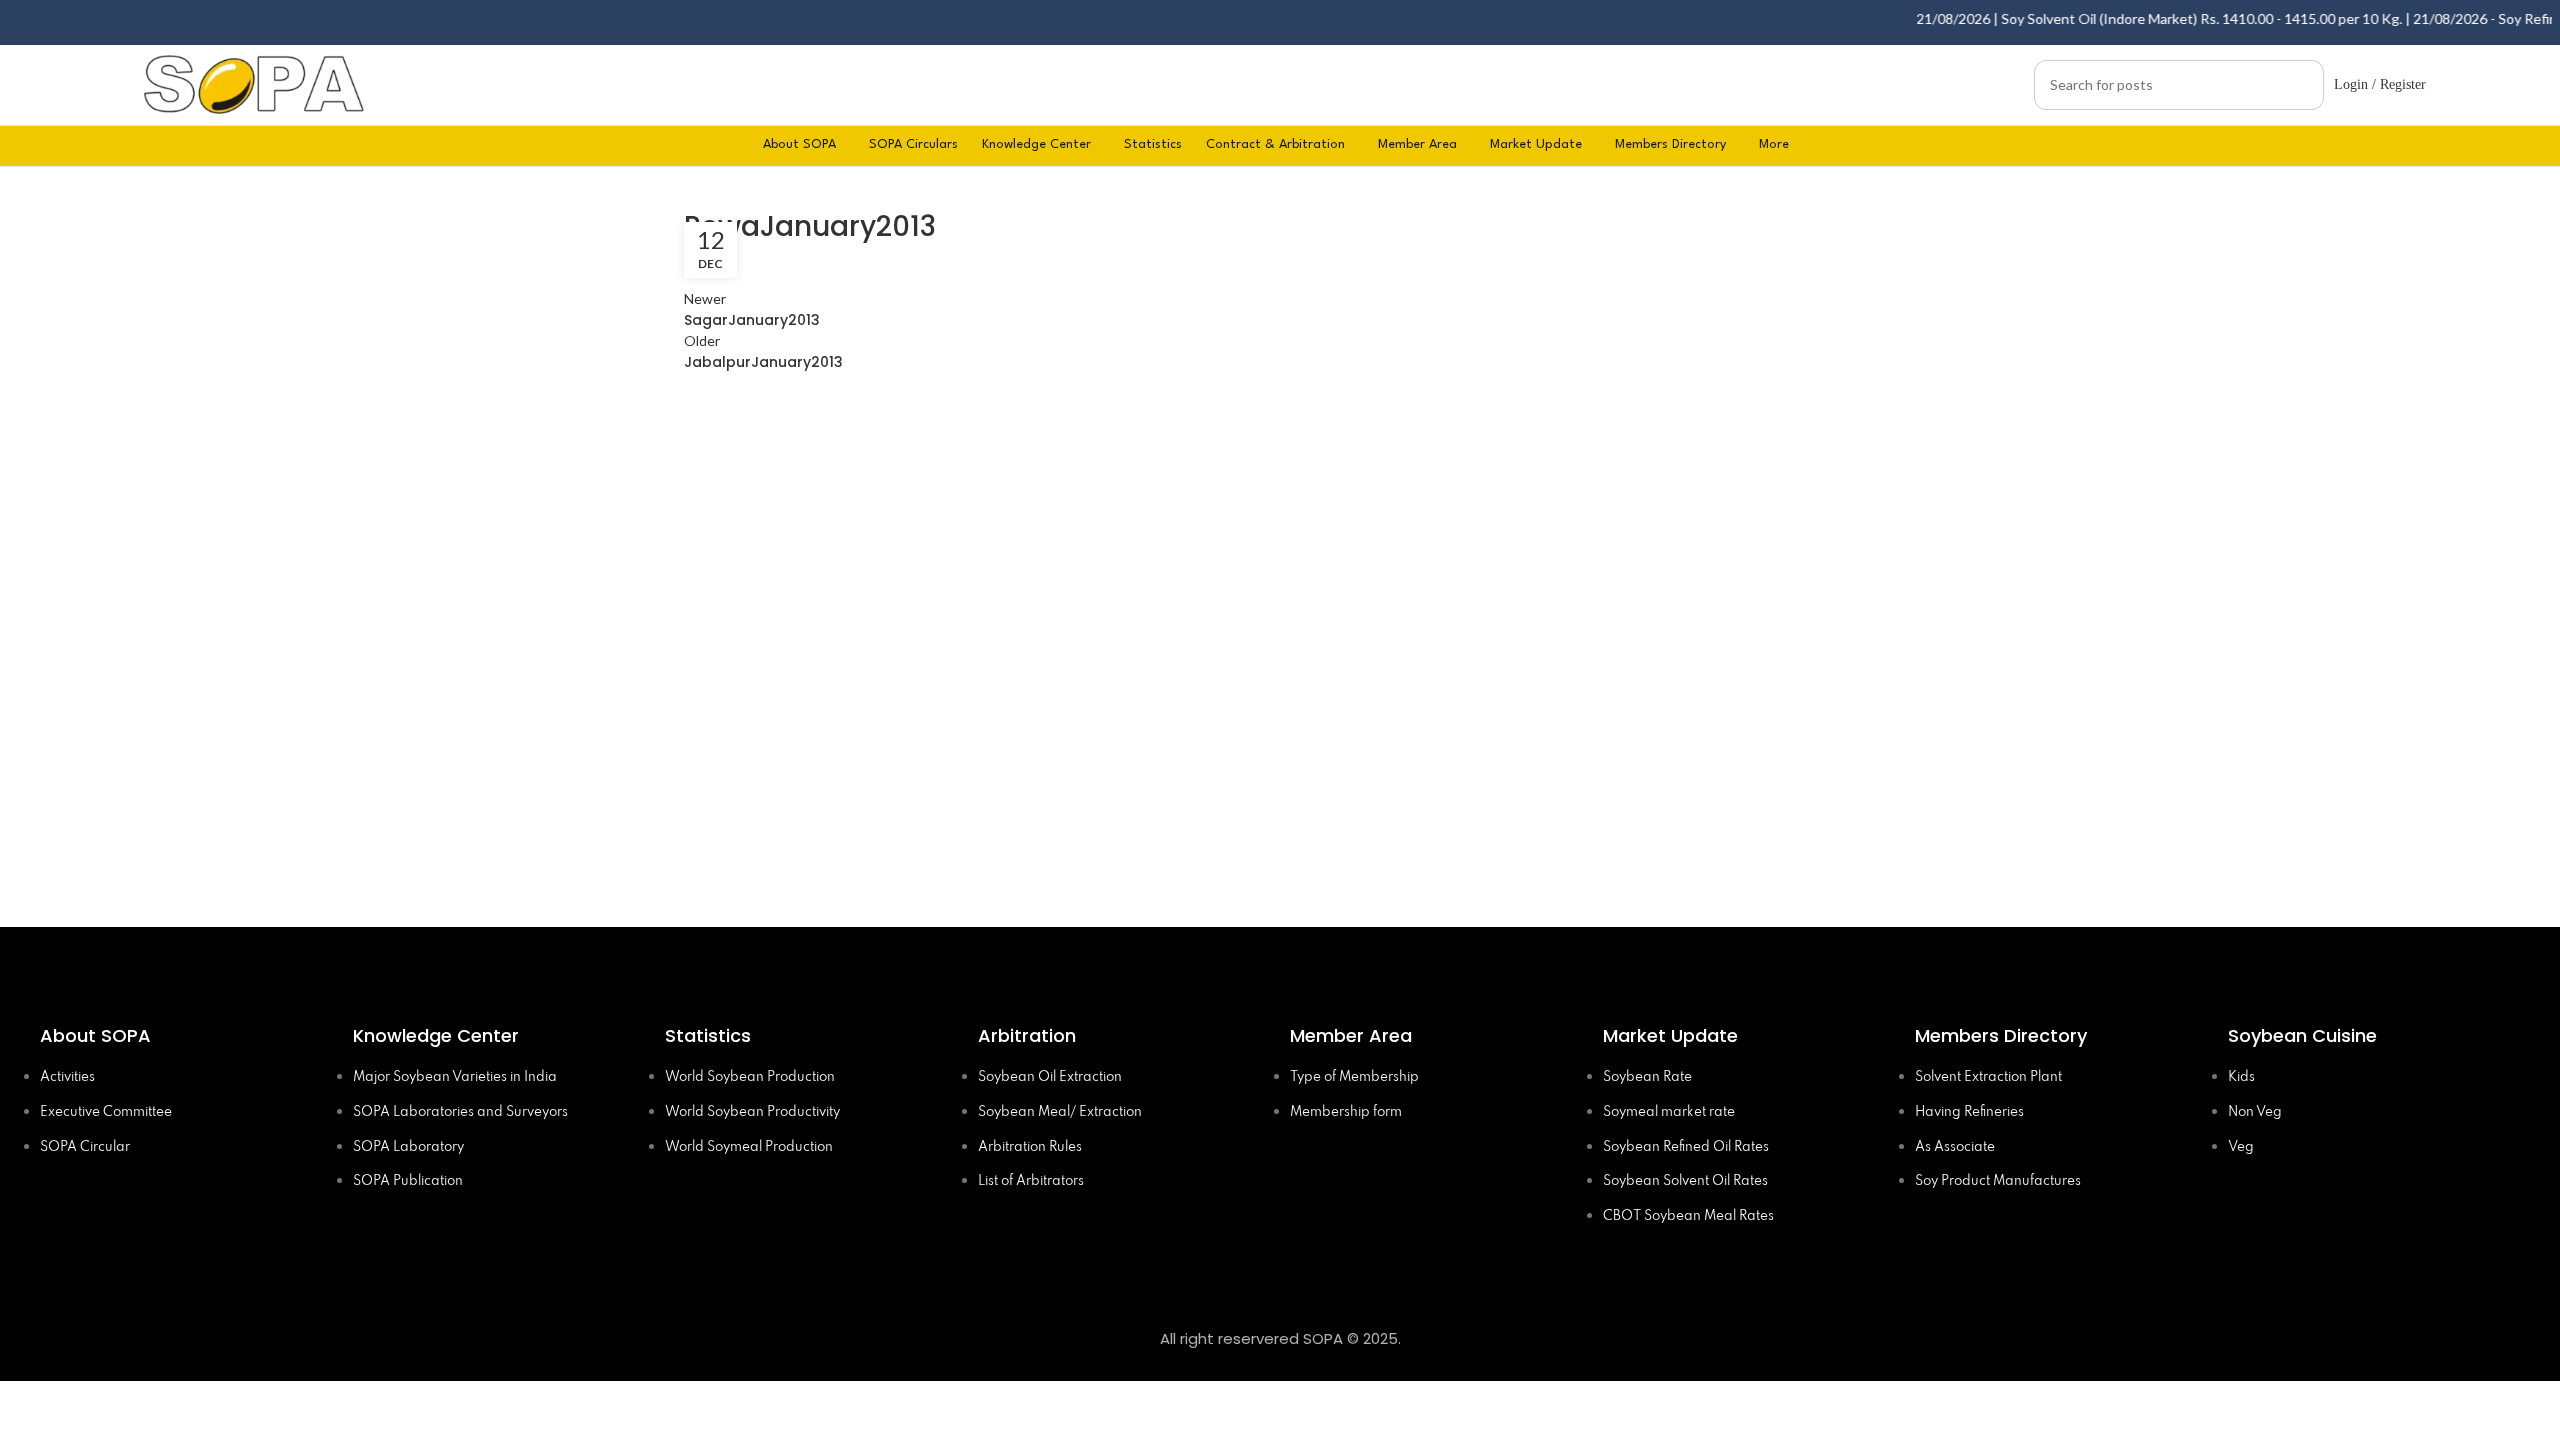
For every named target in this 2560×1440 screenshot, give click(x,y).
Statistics (708, 1035)
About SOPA (100, 1035)
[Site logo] (254, 82)
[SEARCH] (2301, 85)
